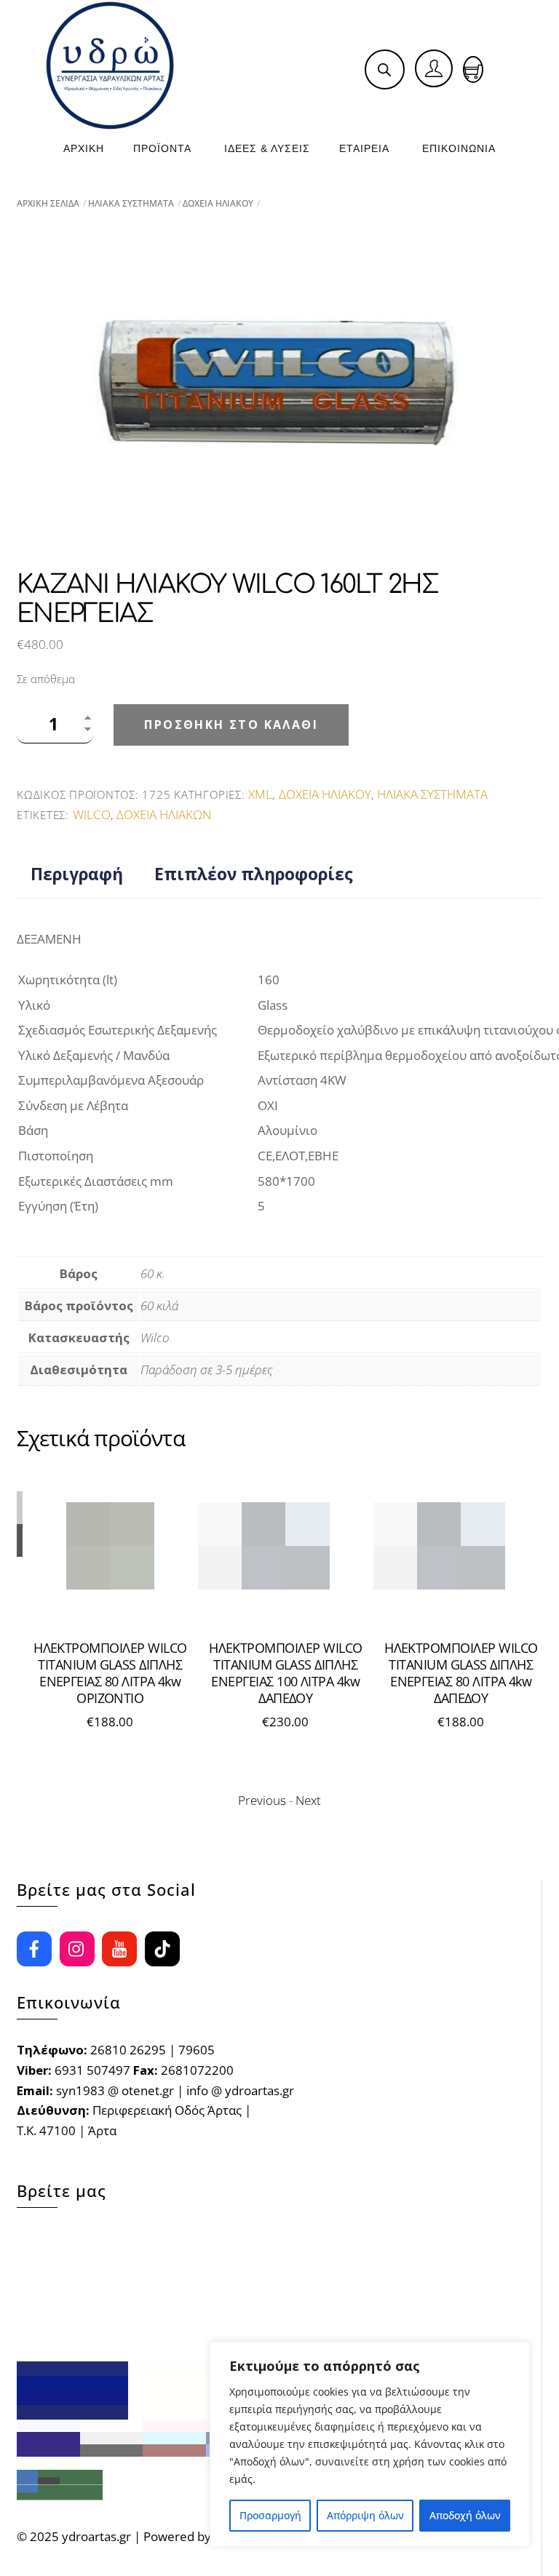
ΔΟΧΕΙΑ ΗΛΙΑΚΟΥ (218, 203)
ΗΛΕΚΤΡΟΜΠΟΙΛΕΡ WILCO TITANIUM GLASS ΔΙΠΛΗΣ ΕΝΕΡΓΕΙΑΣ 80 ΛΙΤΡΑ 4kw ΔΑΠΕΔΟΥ (313, 1673)
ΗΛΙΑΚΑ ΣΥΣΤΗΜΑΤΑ (131, 203)
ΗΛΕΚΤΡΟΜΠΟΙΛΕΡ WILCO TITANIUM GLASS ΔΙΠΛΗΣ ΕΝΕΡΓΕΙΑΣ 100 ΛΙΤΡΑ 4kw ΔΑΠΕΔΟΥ (138, 1673)
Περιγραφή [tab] (77, 874)
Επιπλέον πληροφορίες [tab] (254, 874)
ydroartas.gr (96, 2536)
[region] (370, 2444)
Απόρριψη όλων (365, 2515)
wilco (92, 814)
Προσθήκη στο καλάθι (231, 725)
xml (260, 794)
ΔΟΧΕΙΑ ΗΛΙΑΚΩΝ (164, 814)
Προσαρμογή (270, 2515)
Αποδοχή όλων (465, 2515)
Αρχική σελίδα (48, 203)
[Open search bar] (384, 69)
